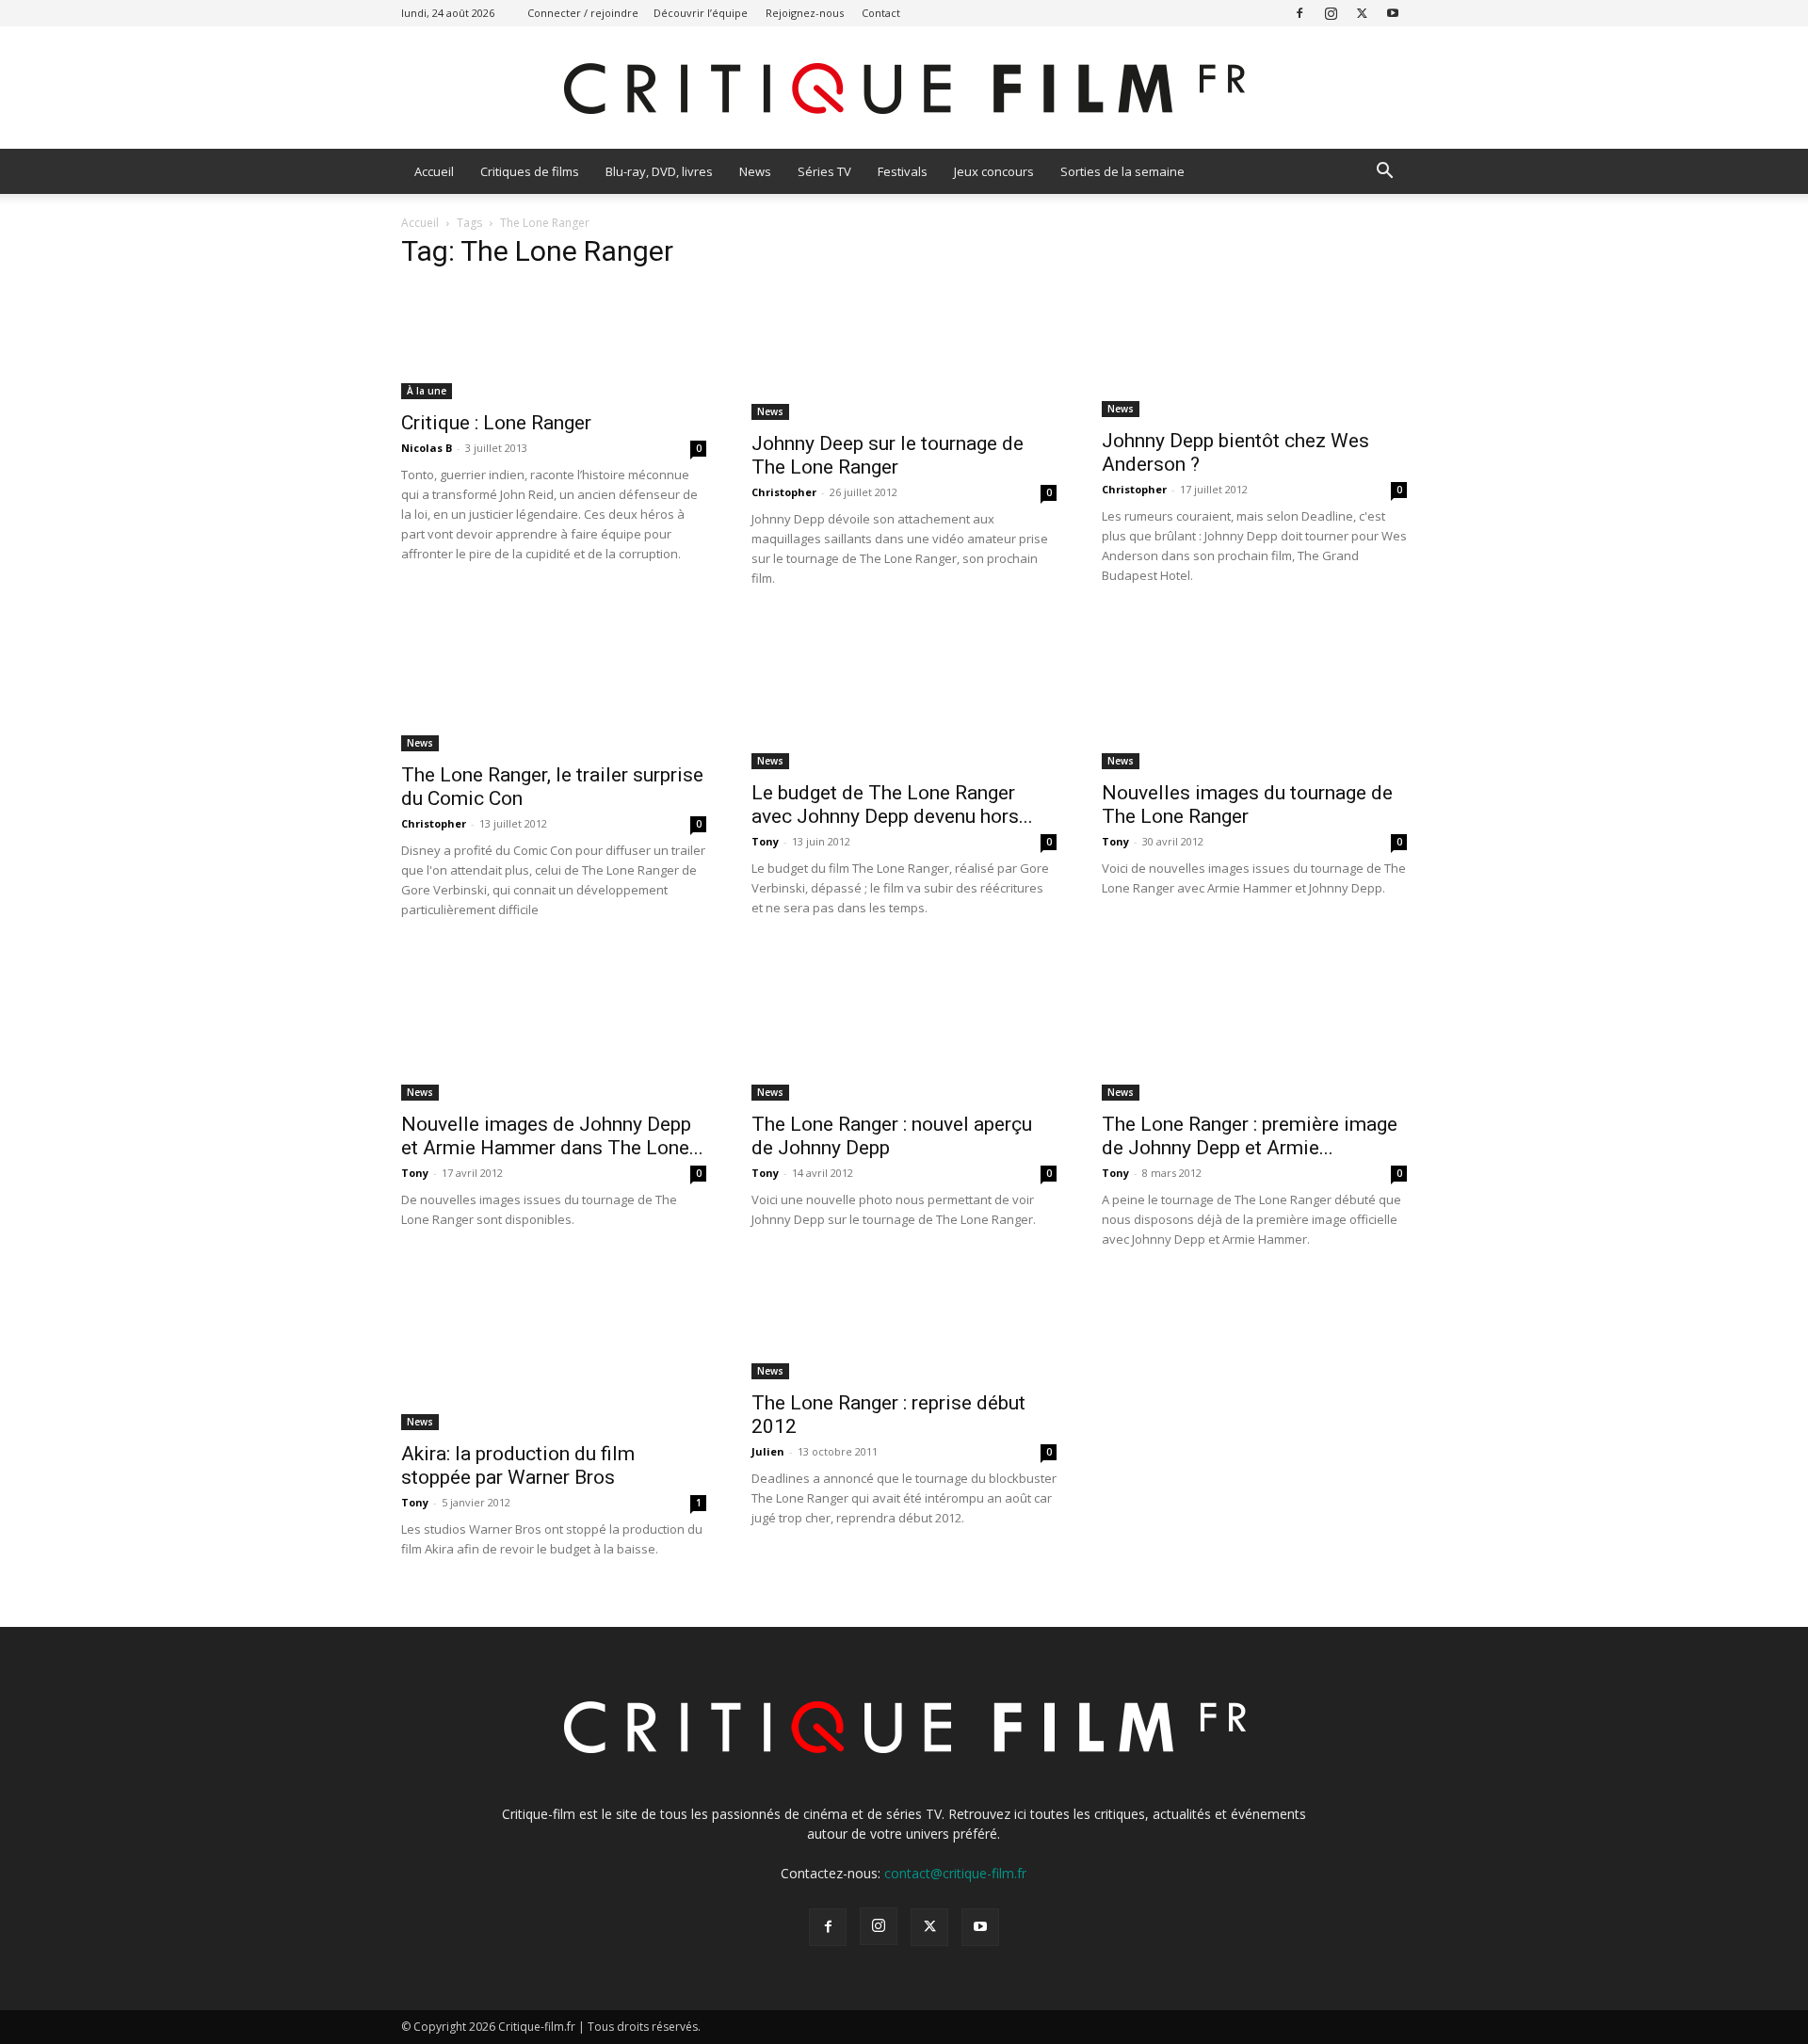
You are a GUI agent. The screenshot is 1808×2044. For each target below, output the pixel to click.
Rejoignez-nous (805, 13)
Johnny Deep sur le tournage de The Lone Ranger (888, 455)
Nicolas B (427, 448)
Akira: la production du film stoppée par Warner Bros (518, 1465)
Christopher (784, 492)
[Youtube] (1393, 13)
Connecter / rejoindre (583, 13)
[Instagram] (1331, 13)
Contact (881, 13)
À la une (427, 391)
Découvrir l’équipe (701, 13)
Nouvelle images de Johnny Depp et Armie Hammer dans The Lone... (552, 1136)
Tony (765, 841)
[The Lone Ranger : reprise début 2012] (904, 1329)
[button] (1384, 173)
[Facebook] (1299, 13)
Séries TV (824, 171)
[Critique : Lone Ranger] (554, 343)
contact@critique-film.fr (955, 1873)
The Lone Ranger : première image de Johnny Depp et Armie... (1250, 1136)
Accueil (434, 171)
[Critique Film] (904, 89)
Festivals (903, 171)
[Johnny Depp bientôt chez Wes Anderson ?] (1254, 352)
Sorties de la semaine (1122, 171)
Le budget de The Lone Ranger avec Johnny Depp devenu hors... (892, 805)
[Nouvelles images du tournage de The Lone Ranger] (1254, 694)
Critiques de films (530, 171)
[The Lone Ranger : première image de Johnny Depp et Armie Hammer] (1254, 1025)
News (755, 171)
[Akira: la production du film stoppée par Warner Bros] (554, 1355)
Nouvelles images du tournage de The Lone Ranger (1247, 805)
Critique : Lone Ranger (496, 423)
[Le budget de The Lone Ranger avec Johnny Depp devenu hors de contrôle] (904, 694)
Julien (768, 1451)
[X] (1362, 13)
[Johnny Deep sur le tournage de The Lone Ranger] (904, 354)
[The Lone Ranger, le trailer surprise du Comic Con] (554, 685)
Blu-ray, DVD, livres (659, 171)
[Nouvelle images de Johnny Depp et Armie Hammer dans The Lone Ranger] (554, 1025)
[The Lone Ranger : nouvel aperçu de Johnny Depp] (904, 1025)
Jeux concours (994, 171)
